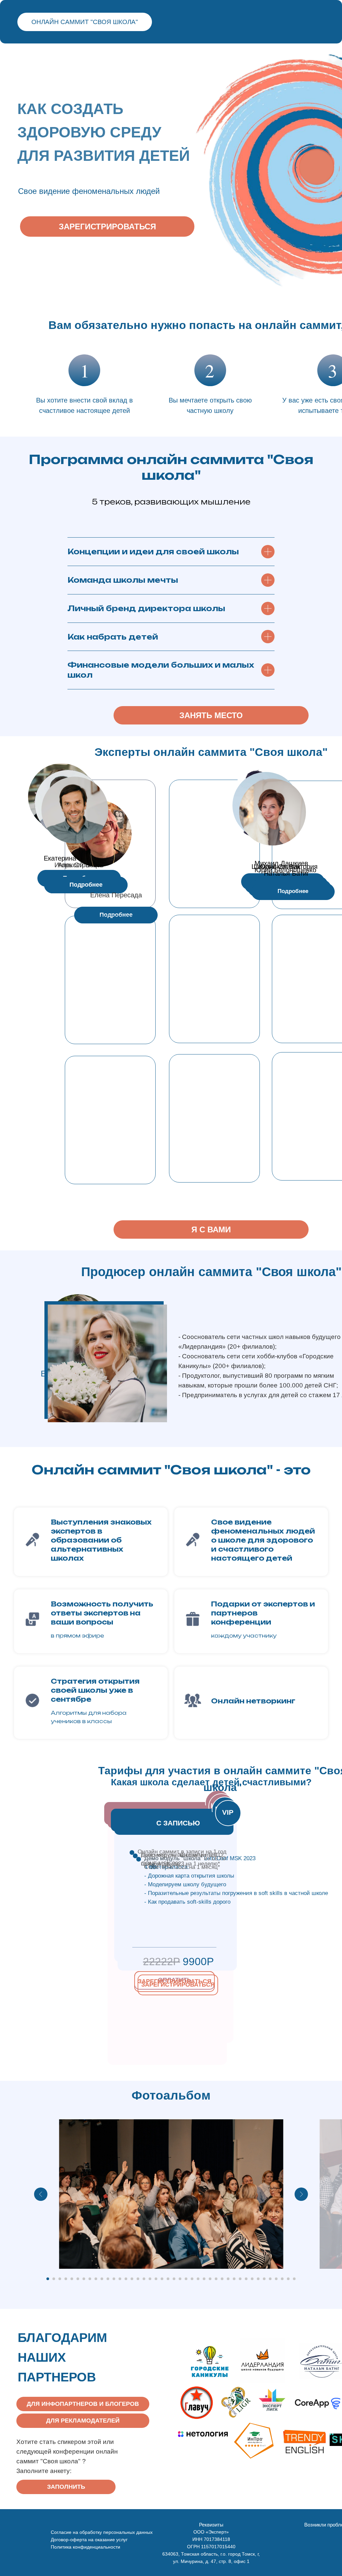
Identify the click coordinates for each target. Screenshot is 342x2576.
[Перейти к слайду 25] (192, 2279)
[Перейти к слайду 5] (72, 2279)
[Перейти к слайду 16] (138, 2279)
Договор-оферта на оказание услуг (89, 2540)
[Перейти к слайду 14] (126, 2279)
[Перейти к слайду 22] (174, 2279)
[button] (86, 885)
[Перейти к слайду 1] (48, 2279)
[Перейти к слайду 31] (228, 2279)
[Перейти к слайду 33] (240, 2279)
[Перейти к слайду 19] (156, 2279)
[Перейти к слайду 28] (210, 2279)
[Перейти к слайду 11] (108, 2279)
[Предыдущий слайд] (41, 2194)
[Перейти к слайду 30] (222, 2279)
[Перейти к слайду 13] (120, 2279)
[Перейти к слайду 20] (162, 2279)
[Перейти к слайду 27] (204, 2279)
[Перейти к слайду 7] (84, 2279)
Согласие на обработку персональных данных (102, 2532)
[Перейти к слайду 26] (198, 2279)
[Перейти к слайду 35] (252, 2279)
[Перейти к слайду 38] (270, 2279)
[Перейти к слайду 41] (288, 2279)
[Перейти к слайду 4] (66, 2279)
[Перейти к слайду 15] (132, 2279)
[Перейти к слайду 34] (246, 2279)
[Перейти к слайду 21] (168, 2279)
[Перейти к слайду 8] (90, 2279)
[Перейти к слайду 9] (96, 2279)
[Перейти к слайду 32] (234, 2279)
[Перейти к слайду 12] (114, 2279)
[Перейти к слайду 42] (294, 2279)
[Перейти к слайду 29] (216, 2279)
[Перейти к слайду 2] (54, 2279)
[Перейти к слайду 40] (282, 2279)
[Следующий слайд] (301, 2194)
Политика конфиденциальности (85, 2547)
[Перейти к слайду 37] (264, 2279)
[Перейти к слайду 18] (150, 2279)
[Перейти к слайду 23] (180, 2279)
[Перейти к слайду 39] (276, 2279)
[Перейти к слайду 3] (60, 2279)
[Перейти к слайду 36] (258, 2279)
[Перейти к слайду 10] (102, 2279)
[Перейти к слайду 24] (186, 2279)
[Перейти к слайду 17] (144, 2279)
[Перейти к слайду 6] (78, 2279)
